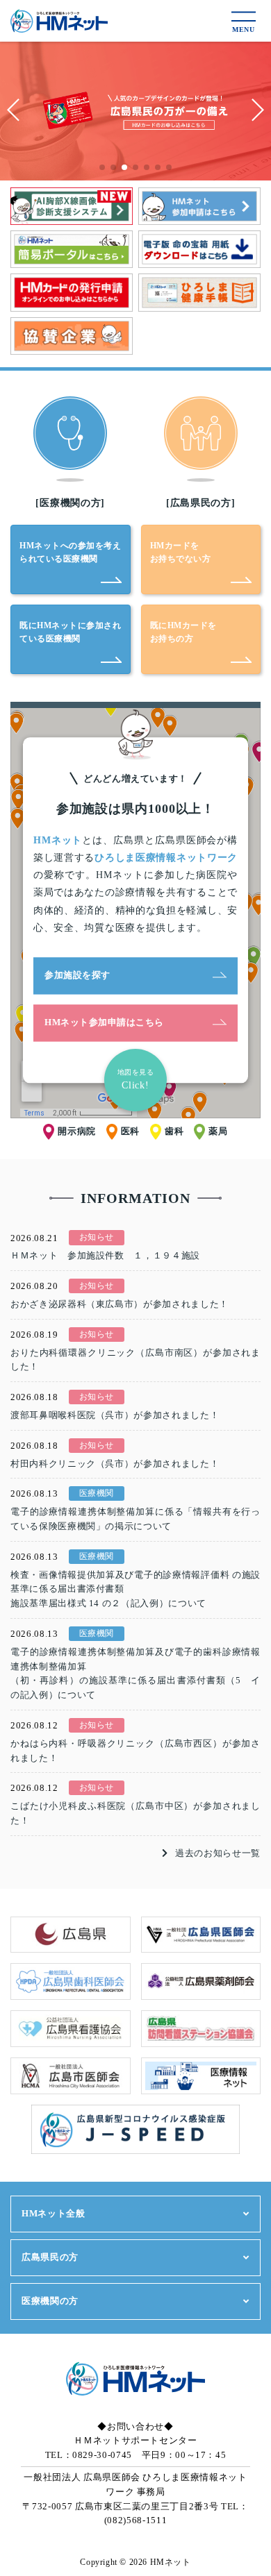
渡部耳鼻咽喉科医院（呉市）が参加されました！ (115, 1415)
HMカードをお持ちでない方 (181, 552)
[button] (102, 167)
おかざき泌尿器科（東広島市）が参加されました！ (120, 1304)
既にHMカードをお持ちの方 (183, 632)
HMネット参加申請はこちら (104, 1022)
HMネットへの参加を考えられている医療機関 (70, 552)
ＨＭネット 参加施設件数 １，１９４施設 (105, 1255)
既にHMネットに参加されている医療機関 (70, 632)
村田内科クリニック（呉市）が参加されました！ (115, 1464)
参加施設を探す (77, 975)
